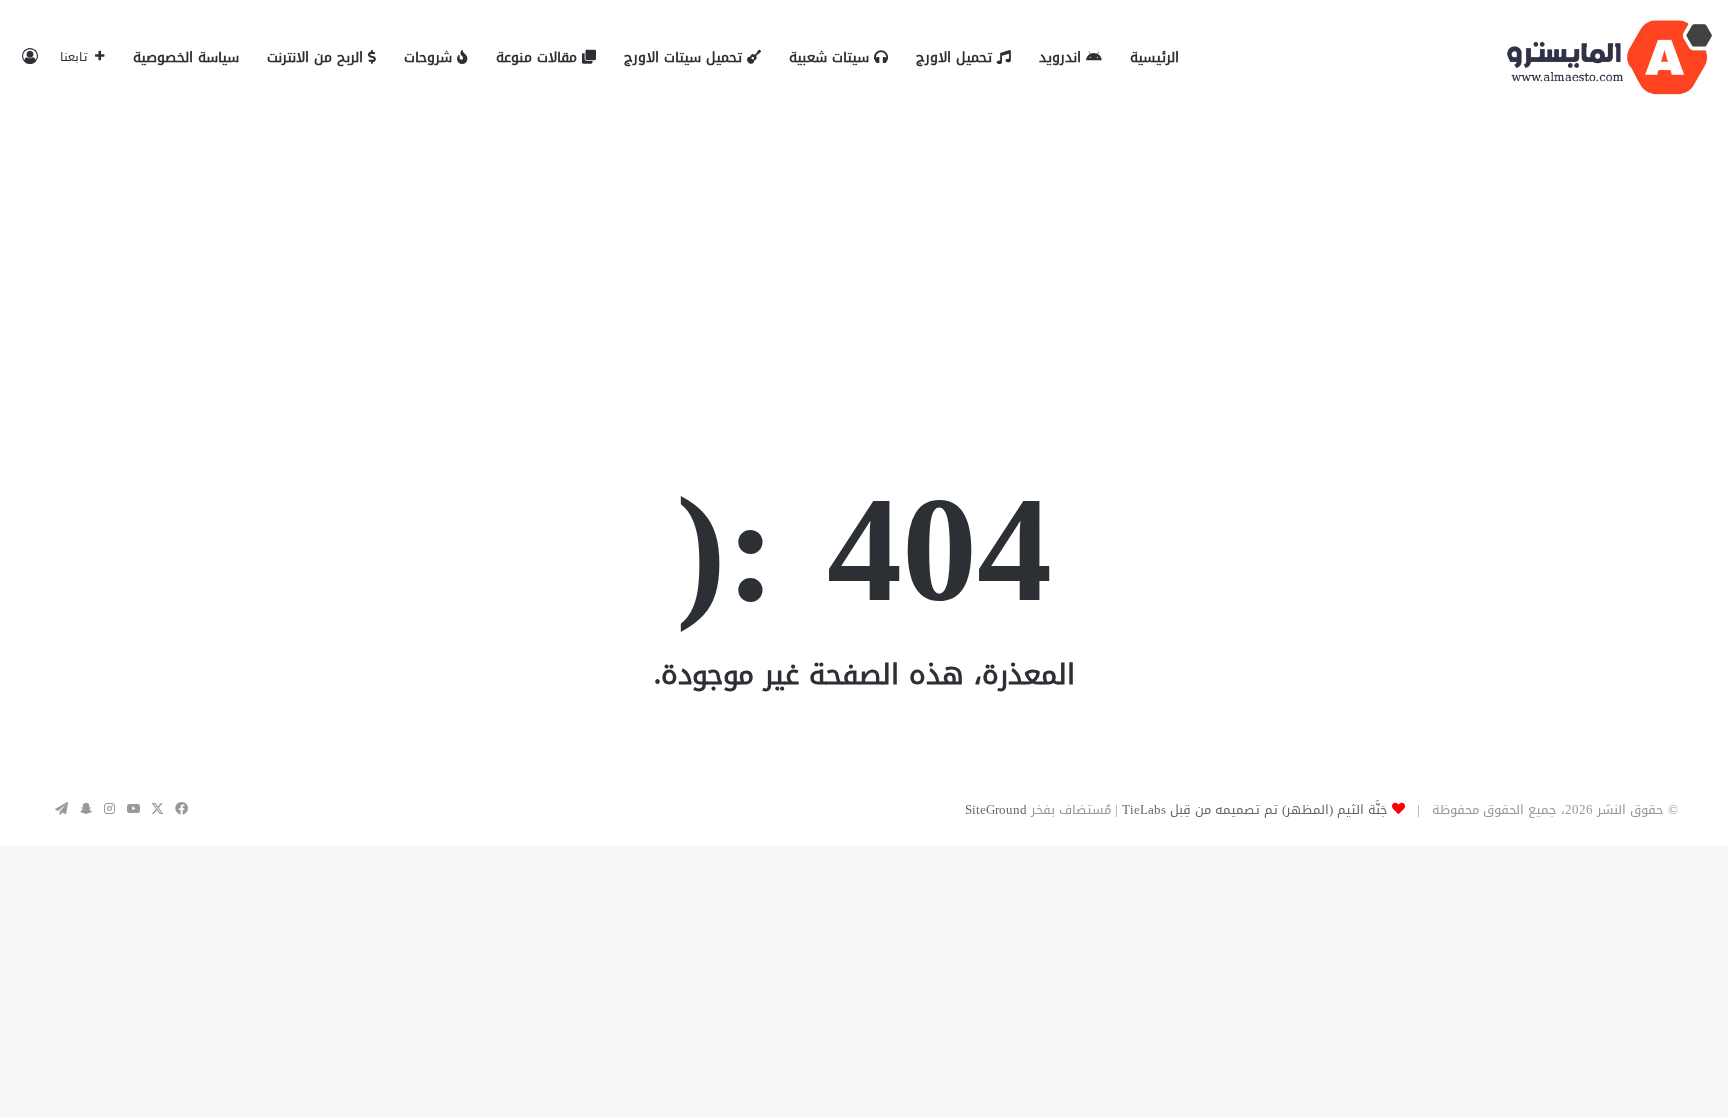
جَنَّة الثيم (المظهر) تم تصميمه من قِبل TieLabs (1255, 809)
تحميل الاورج (956, 57)
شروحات (430, 57)
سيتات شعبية (831, 57)
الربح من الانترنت (317, 57)
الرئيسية (1154, 57)
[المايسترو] (1609, 57)
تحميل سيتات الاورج (685, 57)
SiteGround (996, 809)
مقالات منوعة (539, 57)
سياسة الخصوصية (186, 57)
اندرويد (1062, 57)
